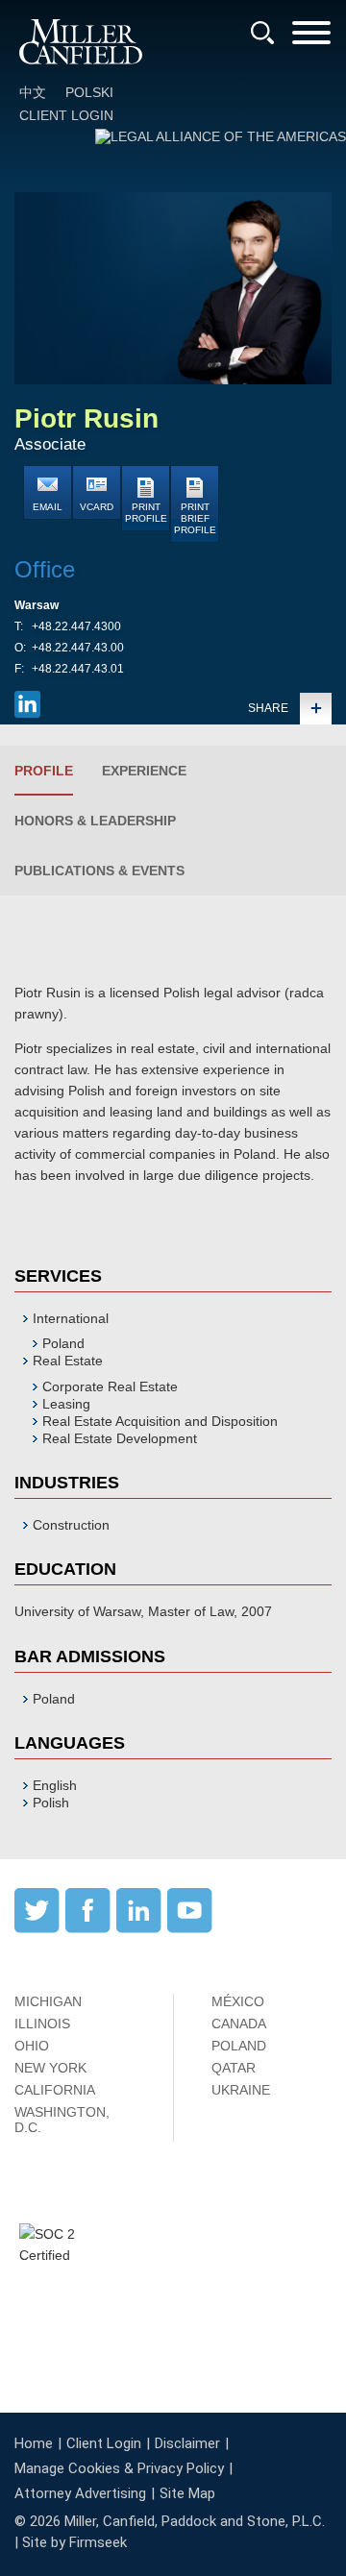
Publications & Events (99, 871)
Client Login (66, 115)
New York (50, 2068)
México (238, 2001)
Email (48, 507)
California (55, 2090)
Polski (89, 92)
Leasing (66, 1404)
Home (34, 2443)
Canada (239, 2024)
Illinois (42, 2024)
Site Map (187, 2493)
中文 (33, 92)
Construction (71, 1525)
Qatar (234, 2068)
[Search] (262, 33)
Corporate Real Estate (110, 1386)
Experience (144, 771)
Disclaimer (187, 2443)
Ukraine (241, 2090)
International (71, 1318)
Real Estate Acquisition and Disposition (160, 1421)
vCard (97, 507)
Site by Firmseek (74, 2542)
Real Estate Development (120, 1438)
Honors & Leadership (95, 821)
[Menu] (311, 39)
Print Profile (146, 513)
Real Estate (68, 1361)
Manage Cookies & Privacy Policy (119, 2468)
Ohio (32, 2046)
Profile (44, 771)
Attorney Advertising (80, 2493)
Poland (63, 1343)
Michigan (48, 2001)
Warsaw (37, 605)
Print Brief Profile (195, 518)
